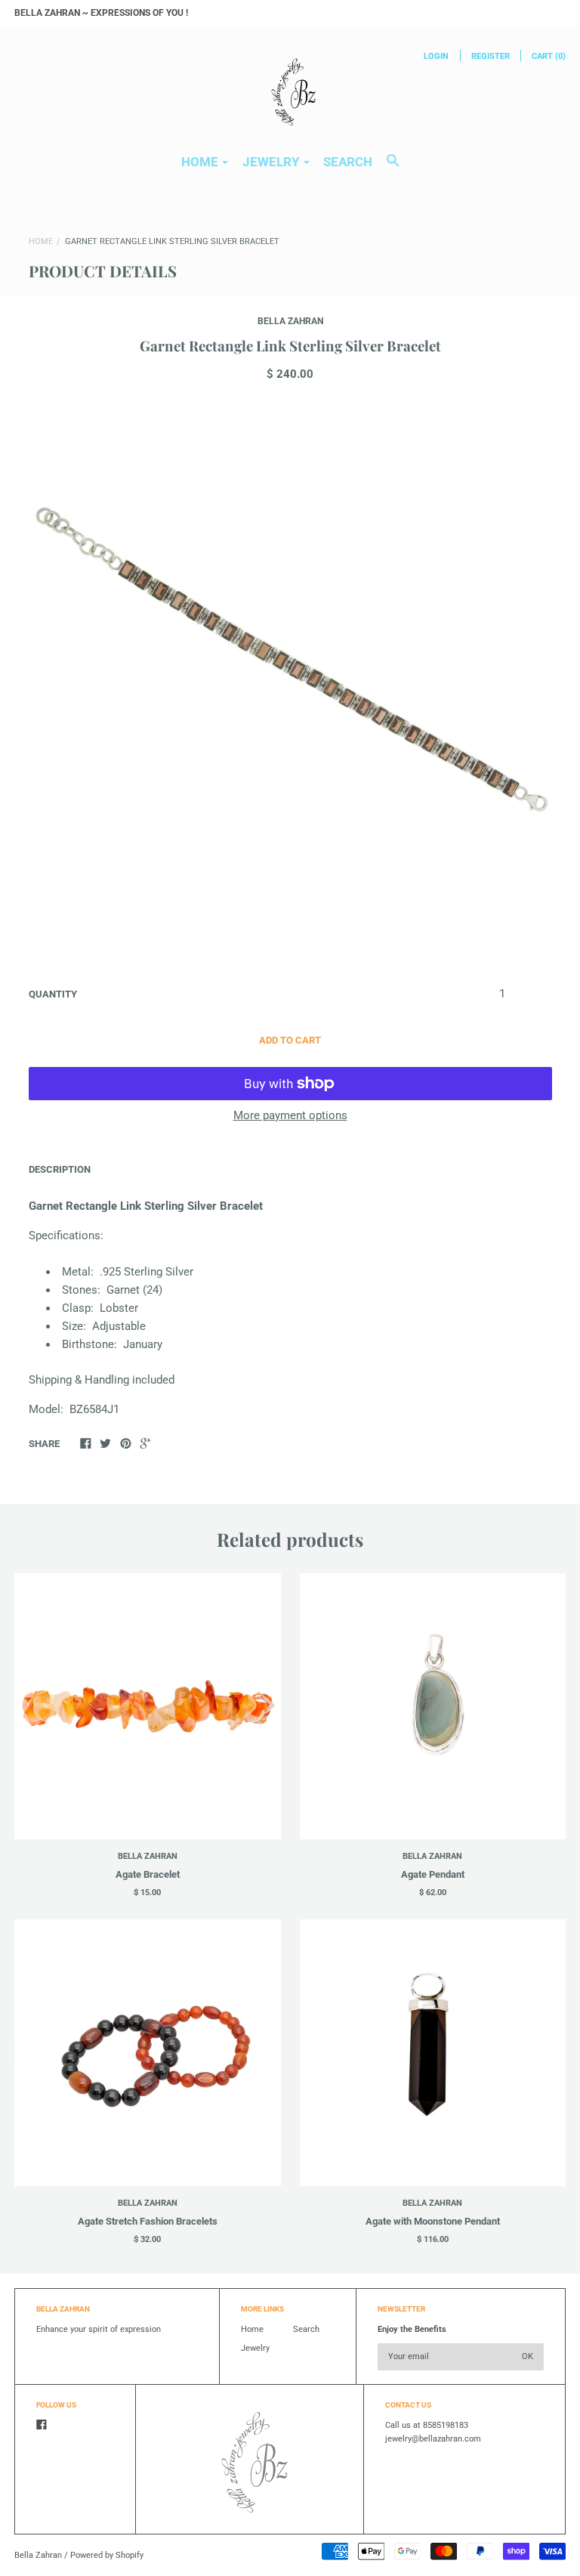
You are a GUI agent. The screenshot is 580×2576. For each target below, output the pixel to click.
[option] (290, 680)
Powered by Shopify (107, 2555)
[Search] (393, 168)
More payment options (290, 1115)
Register (491, 56)
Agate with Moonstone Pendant (433, 2221)
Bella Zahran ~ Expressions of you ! (101, 13)
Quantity (53, 994)
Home (41, 241)
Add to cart (290, 1040)
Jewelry (255, 2348)
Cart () (549, 56)
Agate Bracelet (148, 1874)
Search (348, 162)
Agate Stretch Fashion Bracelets (148, 2221)
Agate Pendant (433, 1874)
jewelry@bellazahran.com (433, 2439)
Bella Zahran (290, 321)
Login (436, 56)
